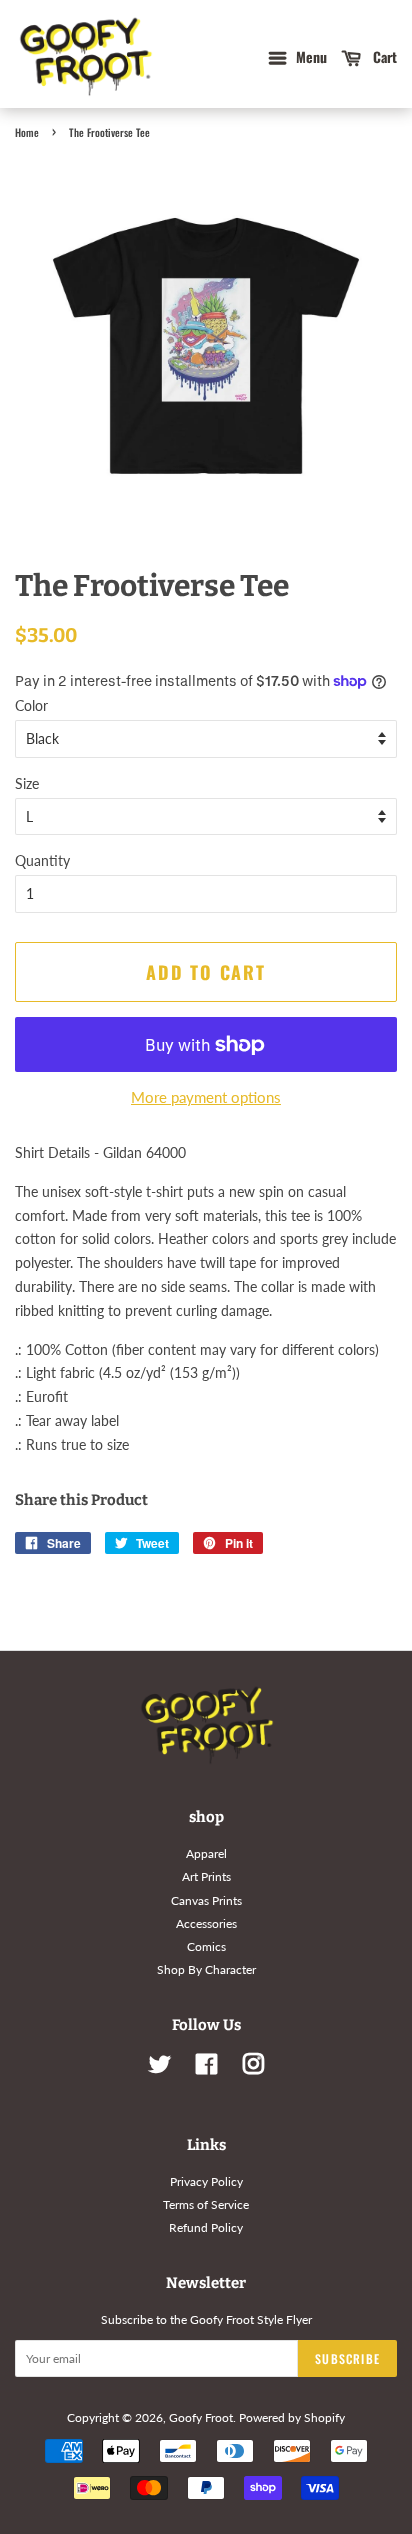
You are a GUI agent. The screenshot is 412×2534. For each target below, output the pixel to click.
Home (27, 132)
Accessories (206, 1923)
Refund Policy (206, 2227)
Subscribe (347, 2358)
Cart (383, 56)
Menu (309, 56)
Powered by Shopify (292, 2417)
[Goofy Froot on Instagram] (253, 2068)
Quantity (42, 860)
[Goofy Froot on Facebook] (206, 2068)
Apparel (206, 1853)
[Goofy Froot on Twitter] (160, 2068)
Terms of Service (206, 2204)
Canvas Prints (206, 1900)
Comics (206, 1946)
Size (27, 783)
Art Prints (206, 1876)
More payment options (206, 1097)
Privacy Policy (206, 2181)
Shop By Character (206, 1969)
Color (31, 705)
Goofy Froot (201, 2417)
